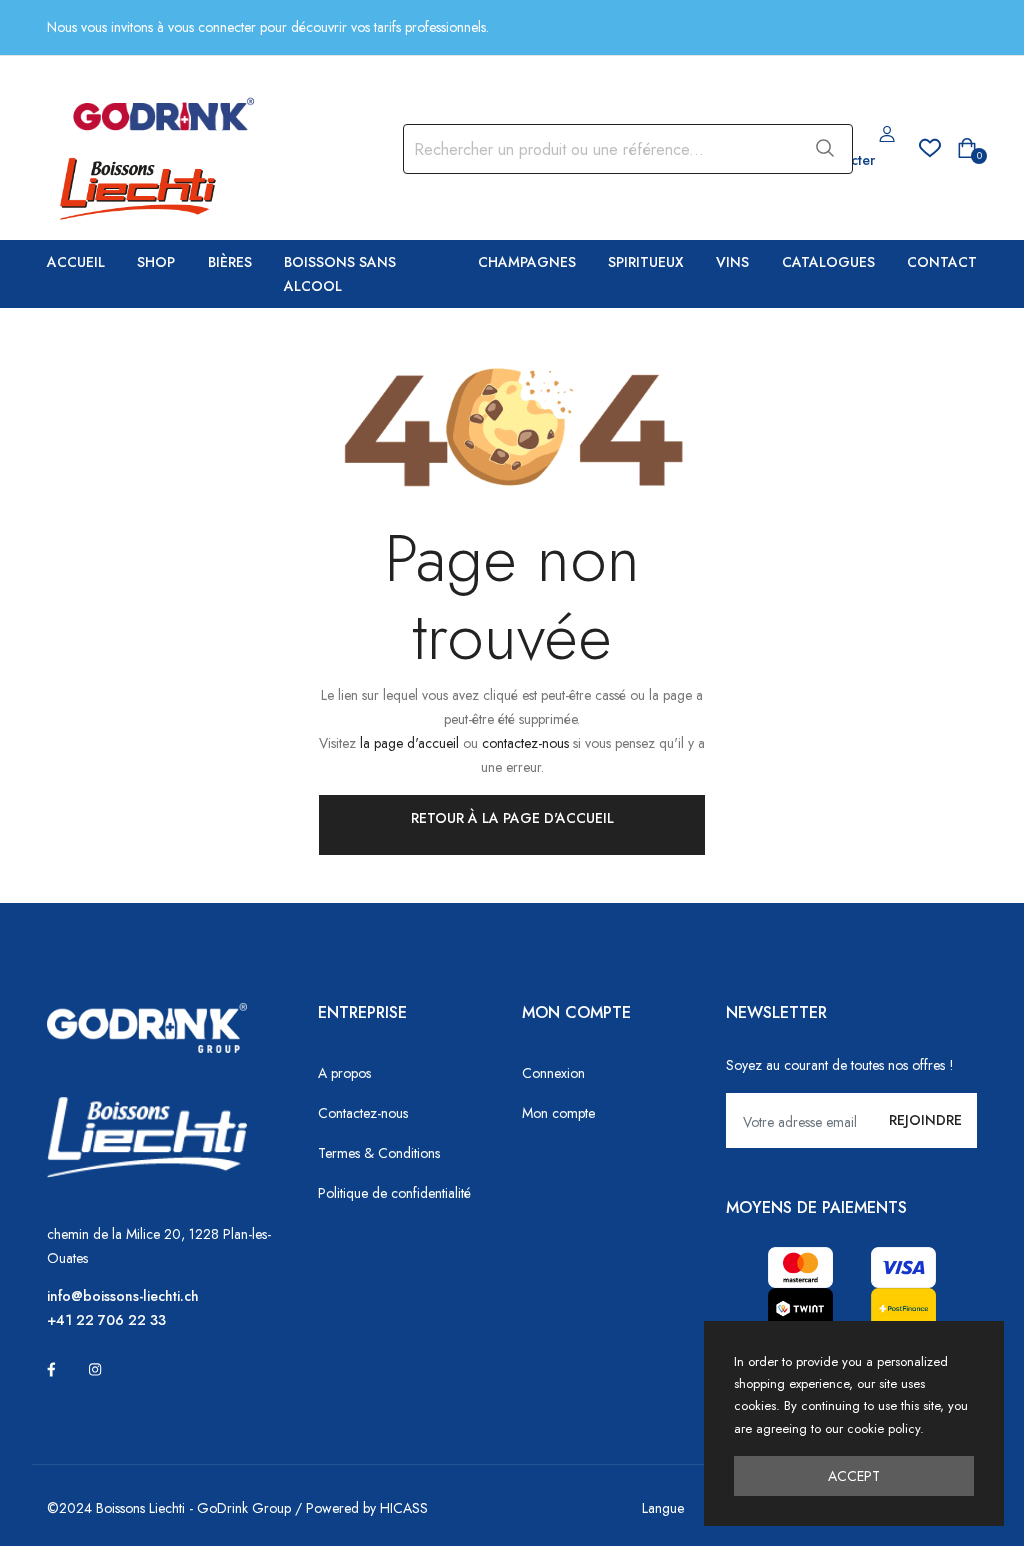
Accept (854, 1476)
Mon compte (558, 1113)
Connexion (553, 1073)
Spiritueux (646, 262)
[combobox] (599, 149)
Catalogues (828, 262)
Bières (230, 262)
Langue (663, 1508)
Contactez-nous (363, 1113)
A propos (344, 1073)
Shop (156, 262)
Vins (732, 262)
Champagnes (527, 262)
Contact (942, 262)
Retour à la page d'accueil (512, 818)
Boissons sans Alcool (340, 274)
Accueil (76, 262)
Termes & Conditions (379, 1153)
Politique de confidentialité (394, 1193)
